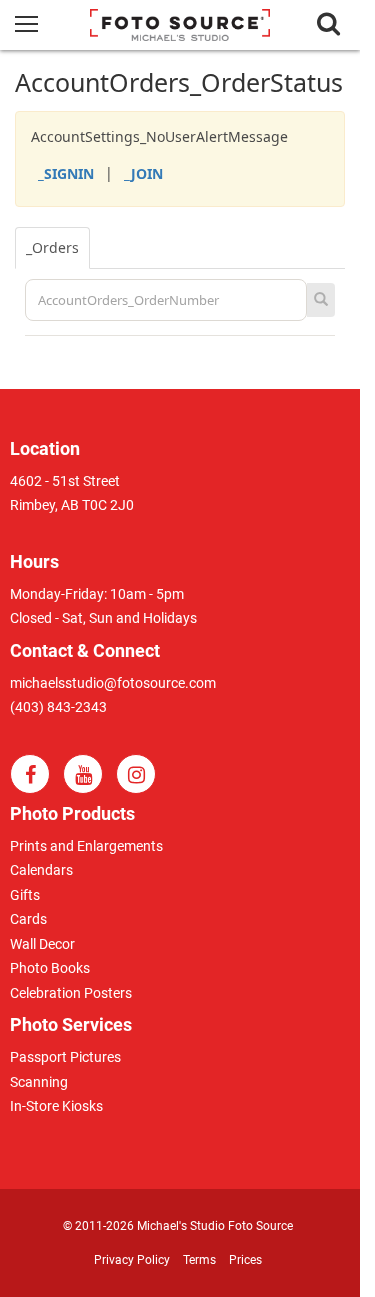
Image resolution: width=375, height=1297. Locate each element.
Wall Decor (42, 944)
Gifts (25, 895)
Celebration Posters (71, 993)
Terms (199, 1260)
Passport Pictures (65, 1057)
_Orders (52, 247)
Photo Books (50, 968)
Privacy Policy (132, 1260)
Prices (245, 1260)
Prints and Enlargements (86, 846)
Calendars (41, 870)
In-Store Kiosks (56, 1106)
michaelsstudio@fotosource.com (113, 683)
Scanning (39, 1082)
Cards (28, 919)
